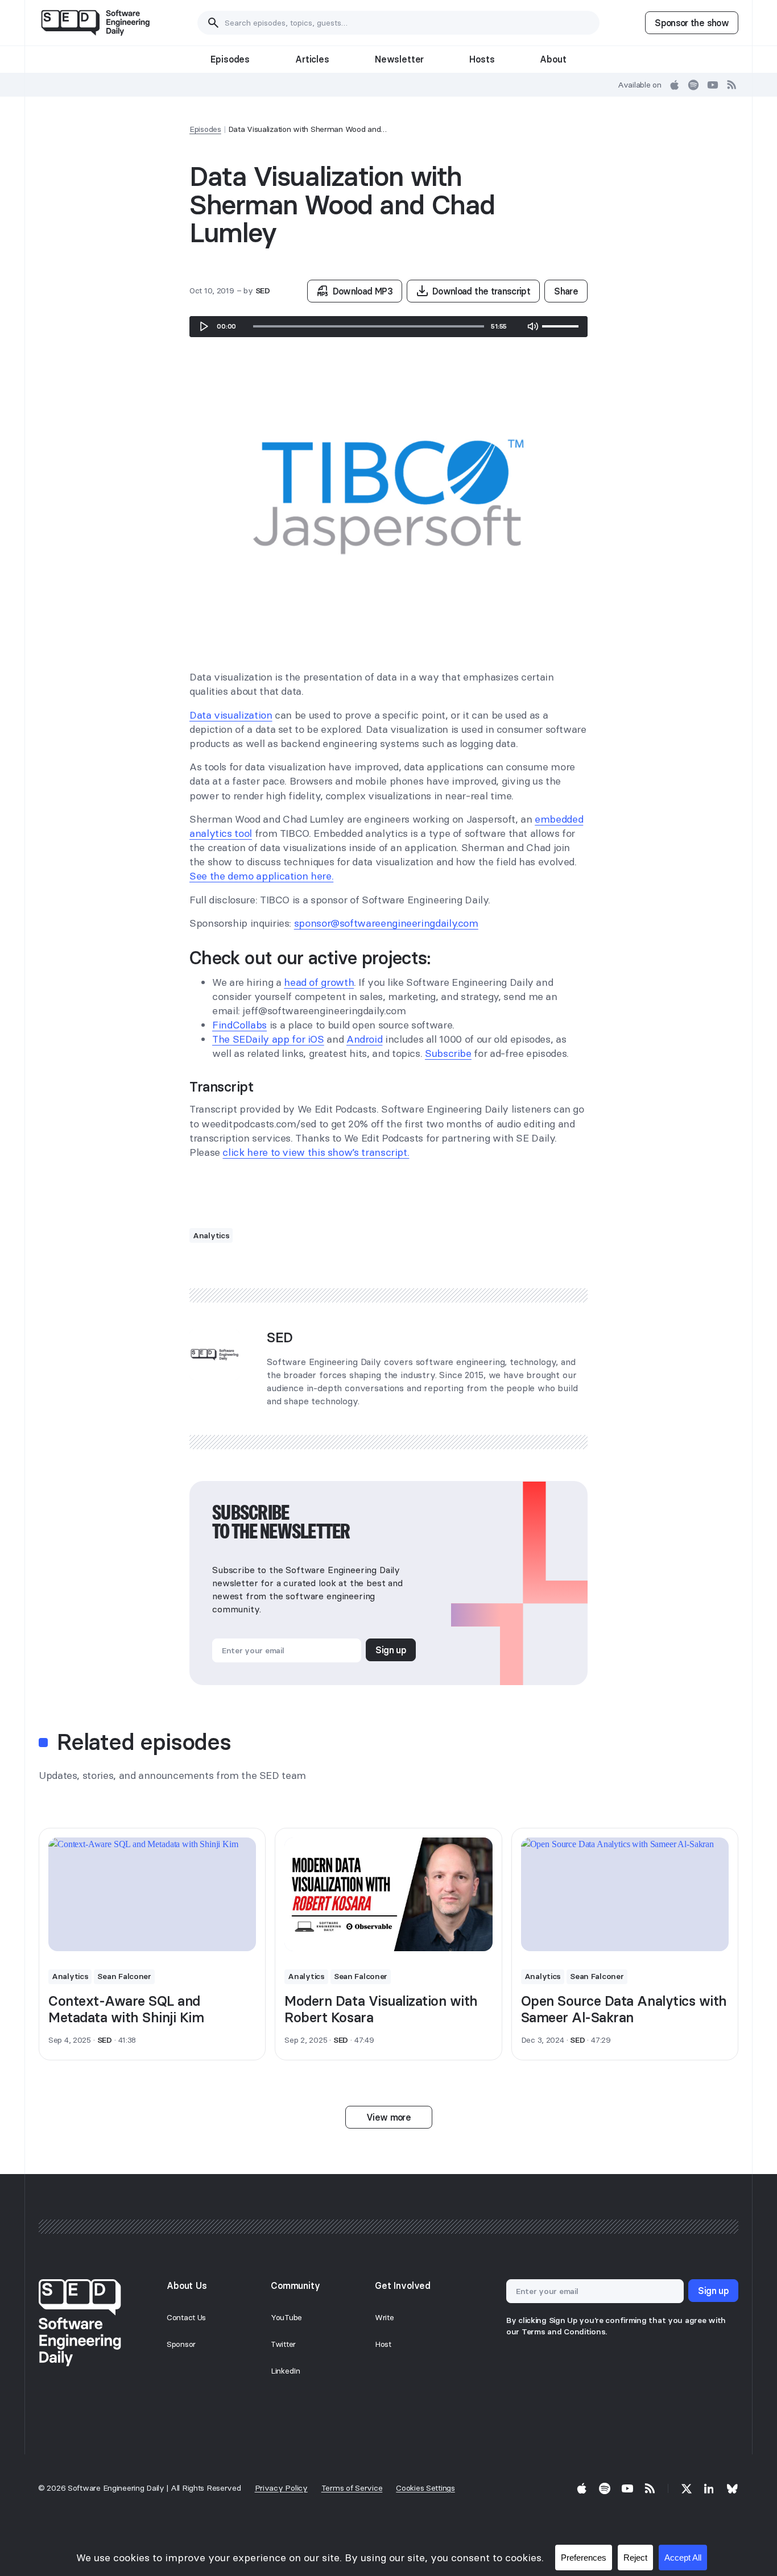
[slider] (369, 326)
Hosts (482, 59)
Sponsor (181, 2344)
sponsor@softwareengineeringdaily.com (386, 923)
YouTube (286, 2317)
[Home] (95, 23)
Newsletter (399, 59)
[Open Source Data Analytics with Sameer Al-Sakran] (625, 1894)
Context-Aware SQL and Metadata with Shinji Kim (126, 2009)
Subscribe (448, 1053)
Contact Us (186, 2317)
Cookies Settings (425, 2488)
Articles (312, 59)
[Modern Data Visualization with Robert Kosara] (388, 1894)
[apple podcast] (675, 85)
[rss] (732, 85)
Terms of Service (352, 2488)
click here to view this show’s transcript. (316, 1152)
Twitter (283, 2344)
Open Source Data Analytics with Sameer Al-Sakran (624, 2009)
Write (385, 2317)
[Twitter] (687, 2488)
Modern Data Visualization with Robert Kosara (381, 2009)
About (553, 59)
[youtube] (713, 85)
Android (364, 1039)
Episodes (230, 59)
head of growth (319, 982)
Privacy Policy (281, 2488)
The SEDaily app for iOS (268, 1039)
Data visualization (231, 715)
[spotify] (693, 85)
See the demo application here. (261, 876)
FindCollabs (239, 1025)
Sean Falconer (124, 1976)
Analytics (211, 1235)
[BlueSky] (732, 2488)
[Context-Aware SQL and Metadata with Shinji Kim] (152, 1894)
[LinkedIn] (709, 2488)
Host (383, 2344)
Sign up (391, 1650)
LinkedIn (286, 2371)
